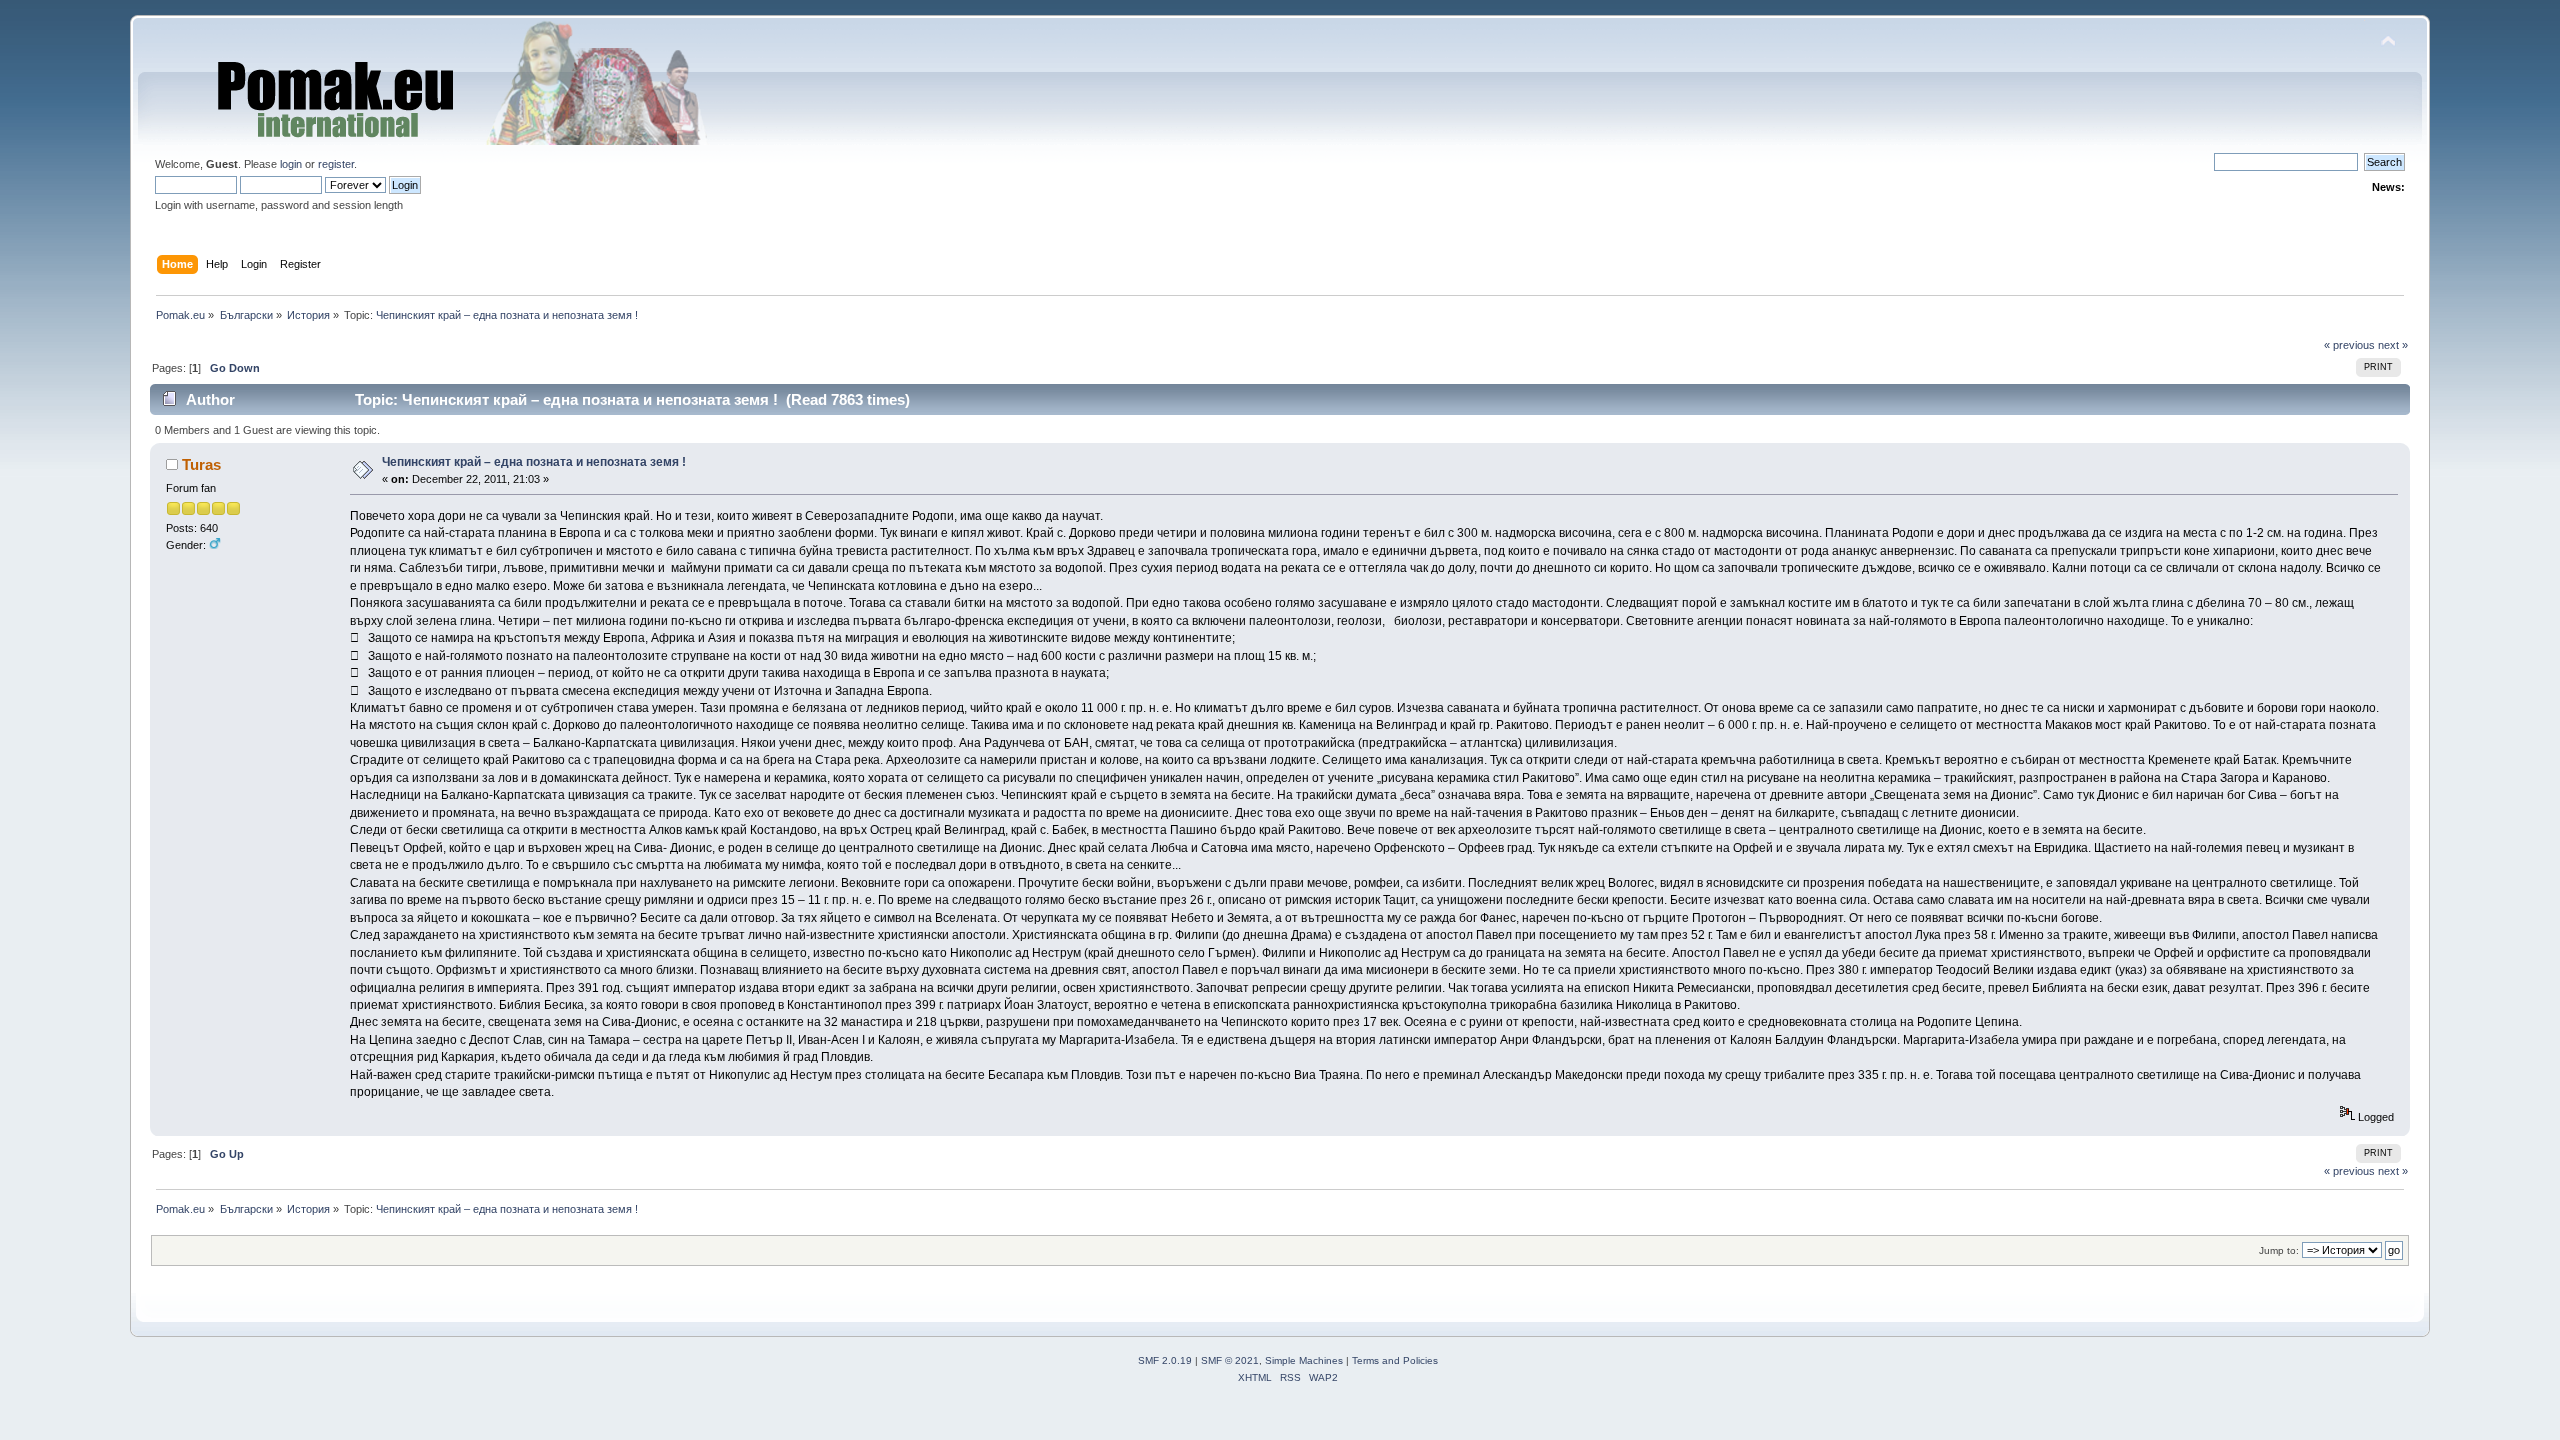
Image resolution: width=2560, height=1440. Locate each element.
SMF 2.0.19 (1165, 1360)
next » (2393, 345)
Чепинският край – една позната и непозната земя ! (534, 462)
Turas (201, 464)
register (336, 164)
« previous (2349, 345)
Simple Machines (1304, 1360)
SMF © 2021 (1230, 1360)
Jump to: (2279, 1250)
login (291, 164)
